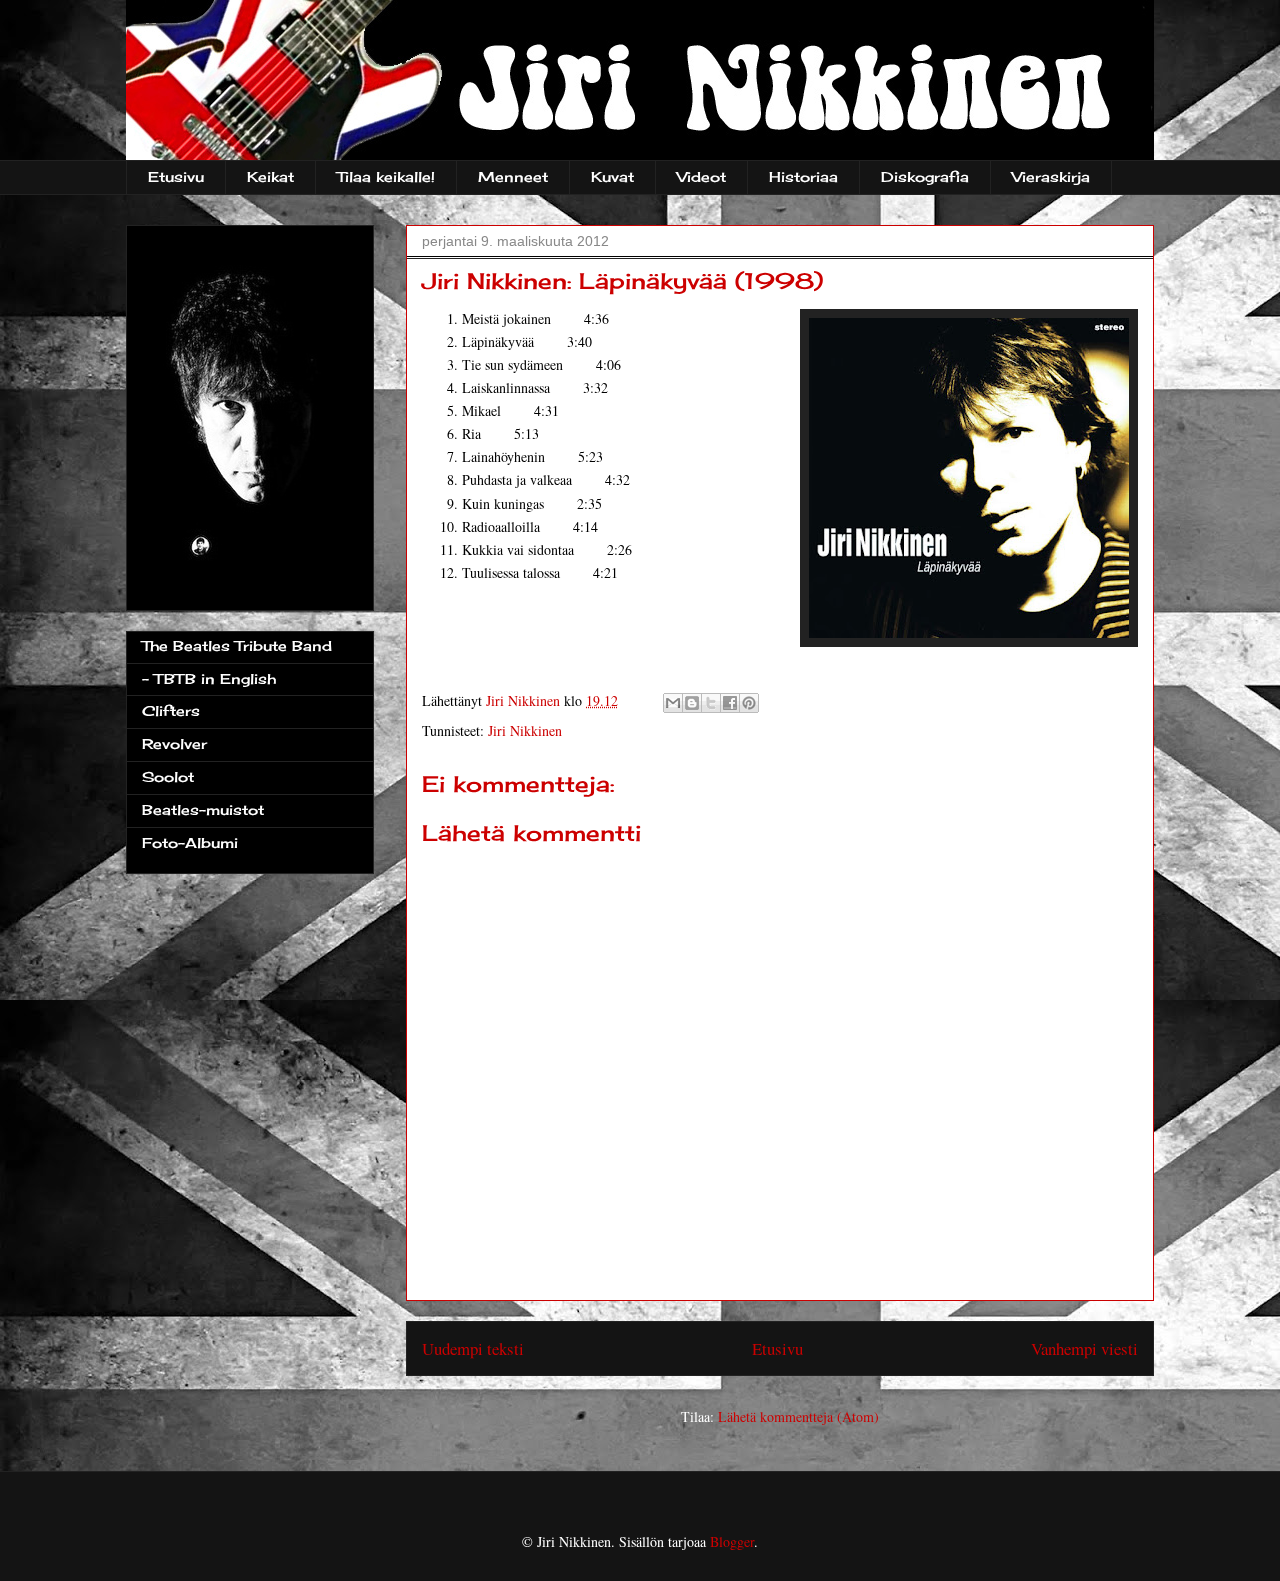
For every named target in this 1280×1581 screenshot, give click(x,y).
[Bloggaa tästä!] (692, 703)
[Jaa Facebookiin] (730, 703)
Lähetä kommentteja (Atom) (798, 1416)
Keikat (270, 176)
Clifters (171, 710)
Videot (701, 176)
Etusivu (176, 176)
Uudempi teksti (473, 1348)
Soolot (168, 776)
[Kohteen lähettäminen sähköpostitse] (673, 703)
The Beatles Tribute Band (237, 645)
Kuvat (612, 176)
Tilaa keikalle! (386, 176)
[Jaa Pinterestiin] (749, 703)
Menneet (513, 176)
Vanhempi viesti (1084, 1348)
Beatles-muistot (203, 809)
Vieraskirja (1051, 176)
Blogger (732, 1541)
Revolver (174, 743)
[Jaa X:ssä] (711, 703)
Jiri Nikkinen (525, 730)
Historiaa (803, 176)
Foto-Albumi (190, 842)
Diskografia (925, 176)
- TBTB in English (209, 678)
